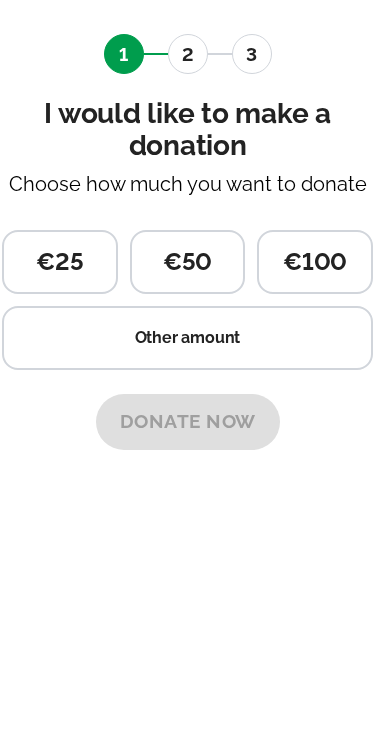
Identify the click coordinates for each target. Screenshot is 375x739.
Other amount (188, 337)
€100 (315, 261)
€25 (59, 261)
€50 (187, 261)
